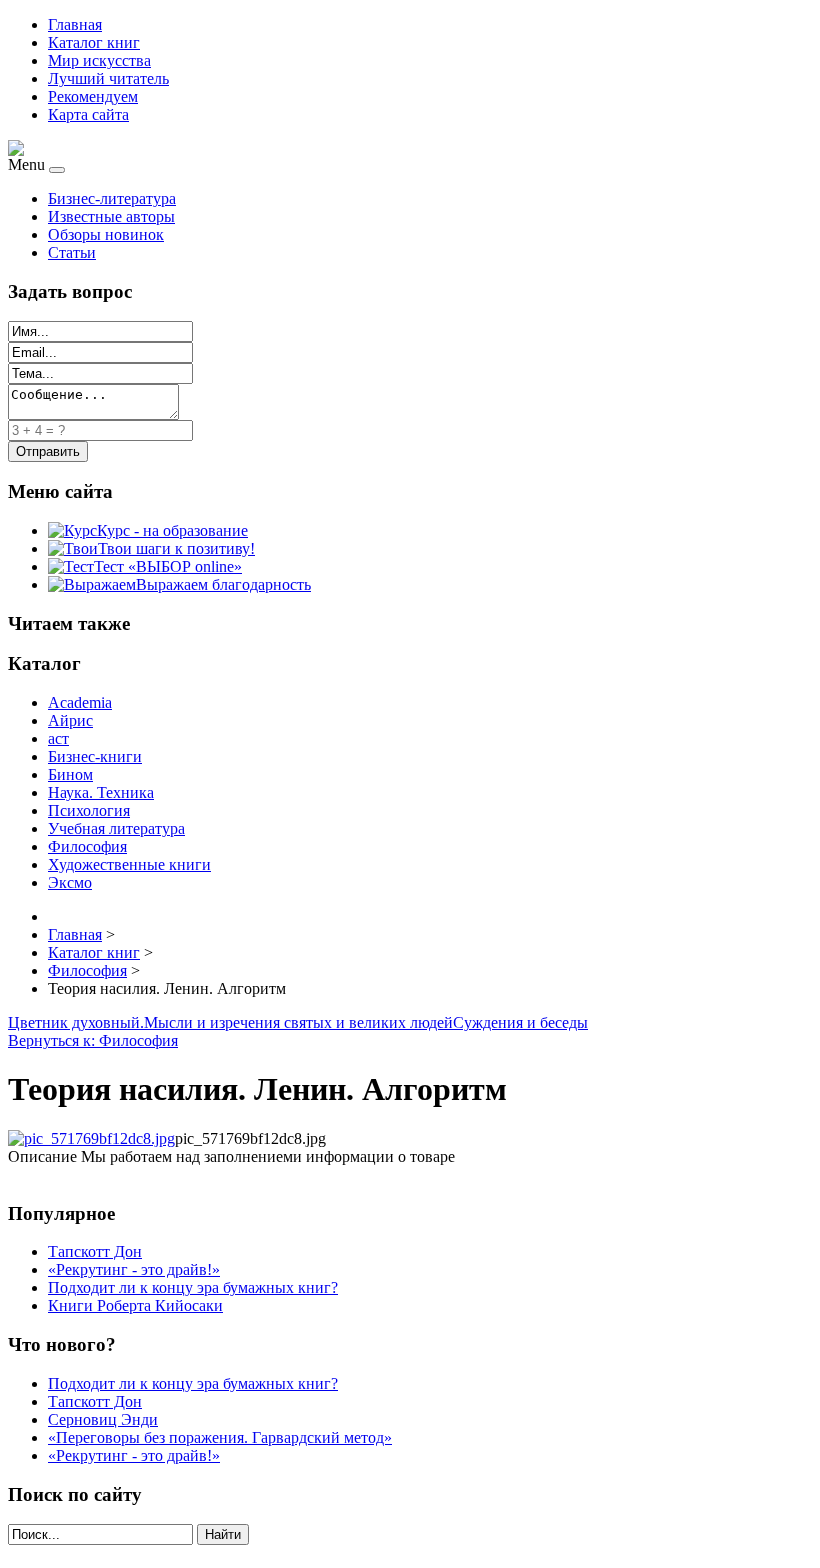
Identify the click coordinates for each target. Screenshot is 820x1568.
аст (58, 738)
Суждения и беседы (520, 1022)
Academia (80, 702)
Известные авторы (111, 216)
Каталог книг (94, 42)
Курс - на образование (172, 530)
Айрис (70, 720)
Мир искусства (99, 60)
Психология (89, 810)
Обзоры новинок (106, 234)
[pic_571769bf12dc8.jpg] (91, 1138)
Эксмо (70, 882)
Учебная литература (116, 828)
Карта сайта (88, 114)
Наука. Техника (101, 792)
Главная (75, 24)
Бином (70, 774)
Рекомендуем (93, 96)
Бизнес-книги (95, 756)
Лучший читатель (108, 78)
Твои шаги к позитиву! (176, 548)
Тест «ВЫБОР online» (168, 566)
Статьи (72, 252)
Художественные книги (129, 864)
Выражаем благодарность (223, 584)
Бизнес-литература (112, 198)
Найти (223, 1534)
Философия (87, 846)
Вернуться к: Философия (93, 1040)
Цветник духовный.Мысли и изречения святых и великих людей (230, 1022)
